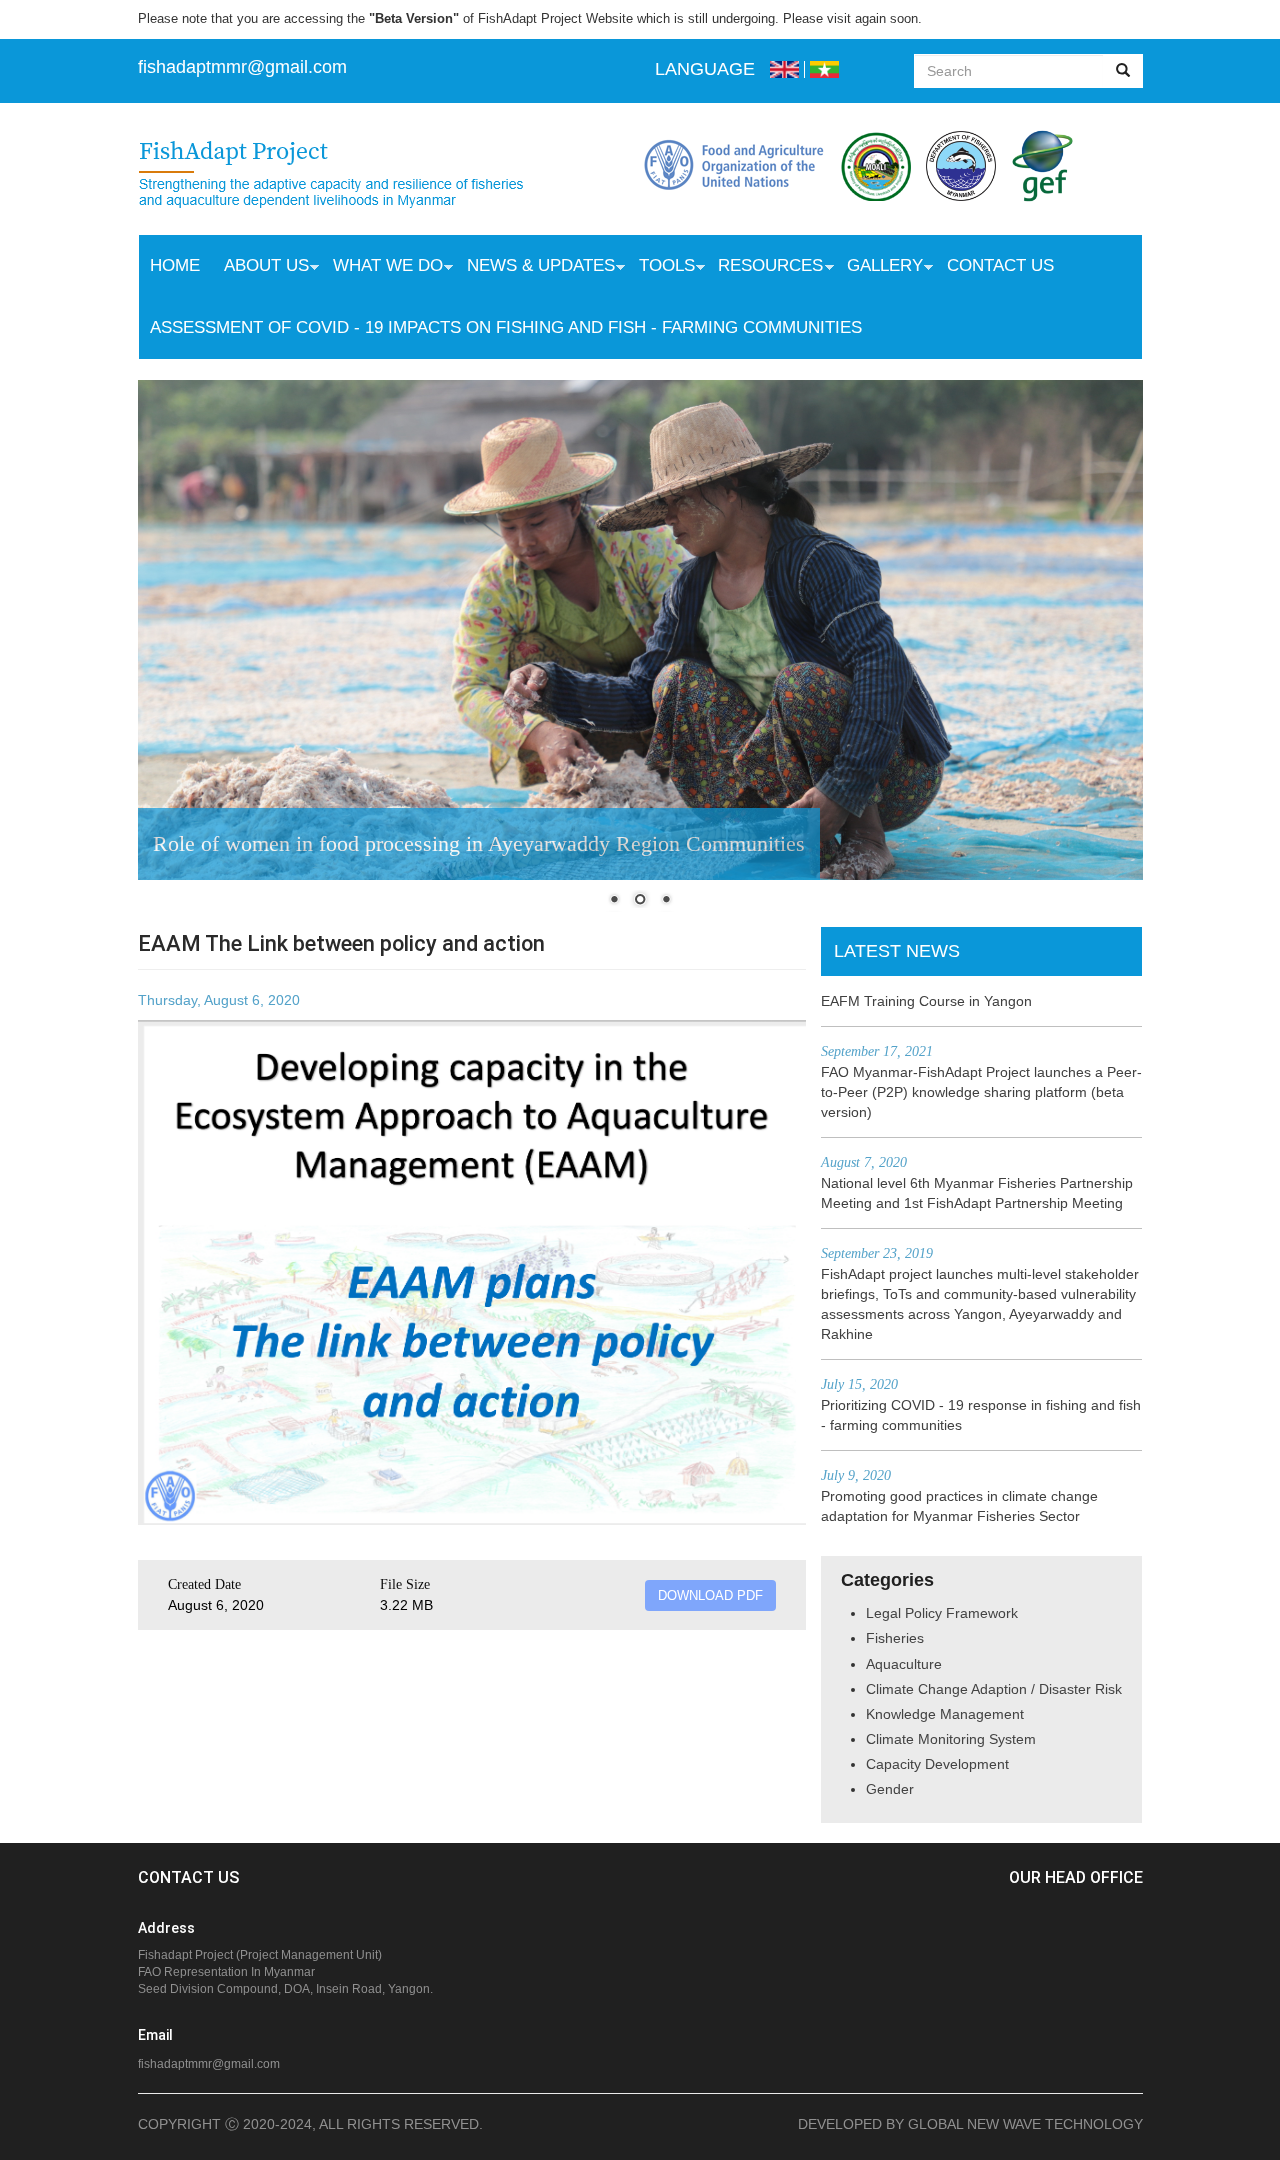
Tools (661, 268)
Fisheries (895, 1638)
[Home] (351, 176)
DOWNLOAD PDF (710, 1595)
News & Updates (535, 268)
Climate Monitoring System (951, 1739)
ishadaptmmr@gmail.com (245, 67)
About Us (260, 268)
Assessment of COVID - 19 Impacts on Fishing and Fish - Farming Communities (506, 327)
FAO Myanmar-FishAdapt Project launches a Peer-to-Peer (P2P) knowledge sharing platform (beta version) (981, 1092)
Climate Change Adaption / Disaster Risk (994, 1689)
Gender (890, 1789)
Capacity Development (937, 1764)
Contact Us (1000, 265)
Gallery (879, 268)
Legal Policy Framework (942, 1613)
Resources (764, 268)
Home (175, 265)
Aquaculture (904, 1664)
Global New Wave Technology (1025, 2124)
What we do (382, 268)
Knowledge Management (945, 1714)
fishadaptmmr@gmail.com (209, 2064)
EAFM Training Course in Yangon (926, 1001)
